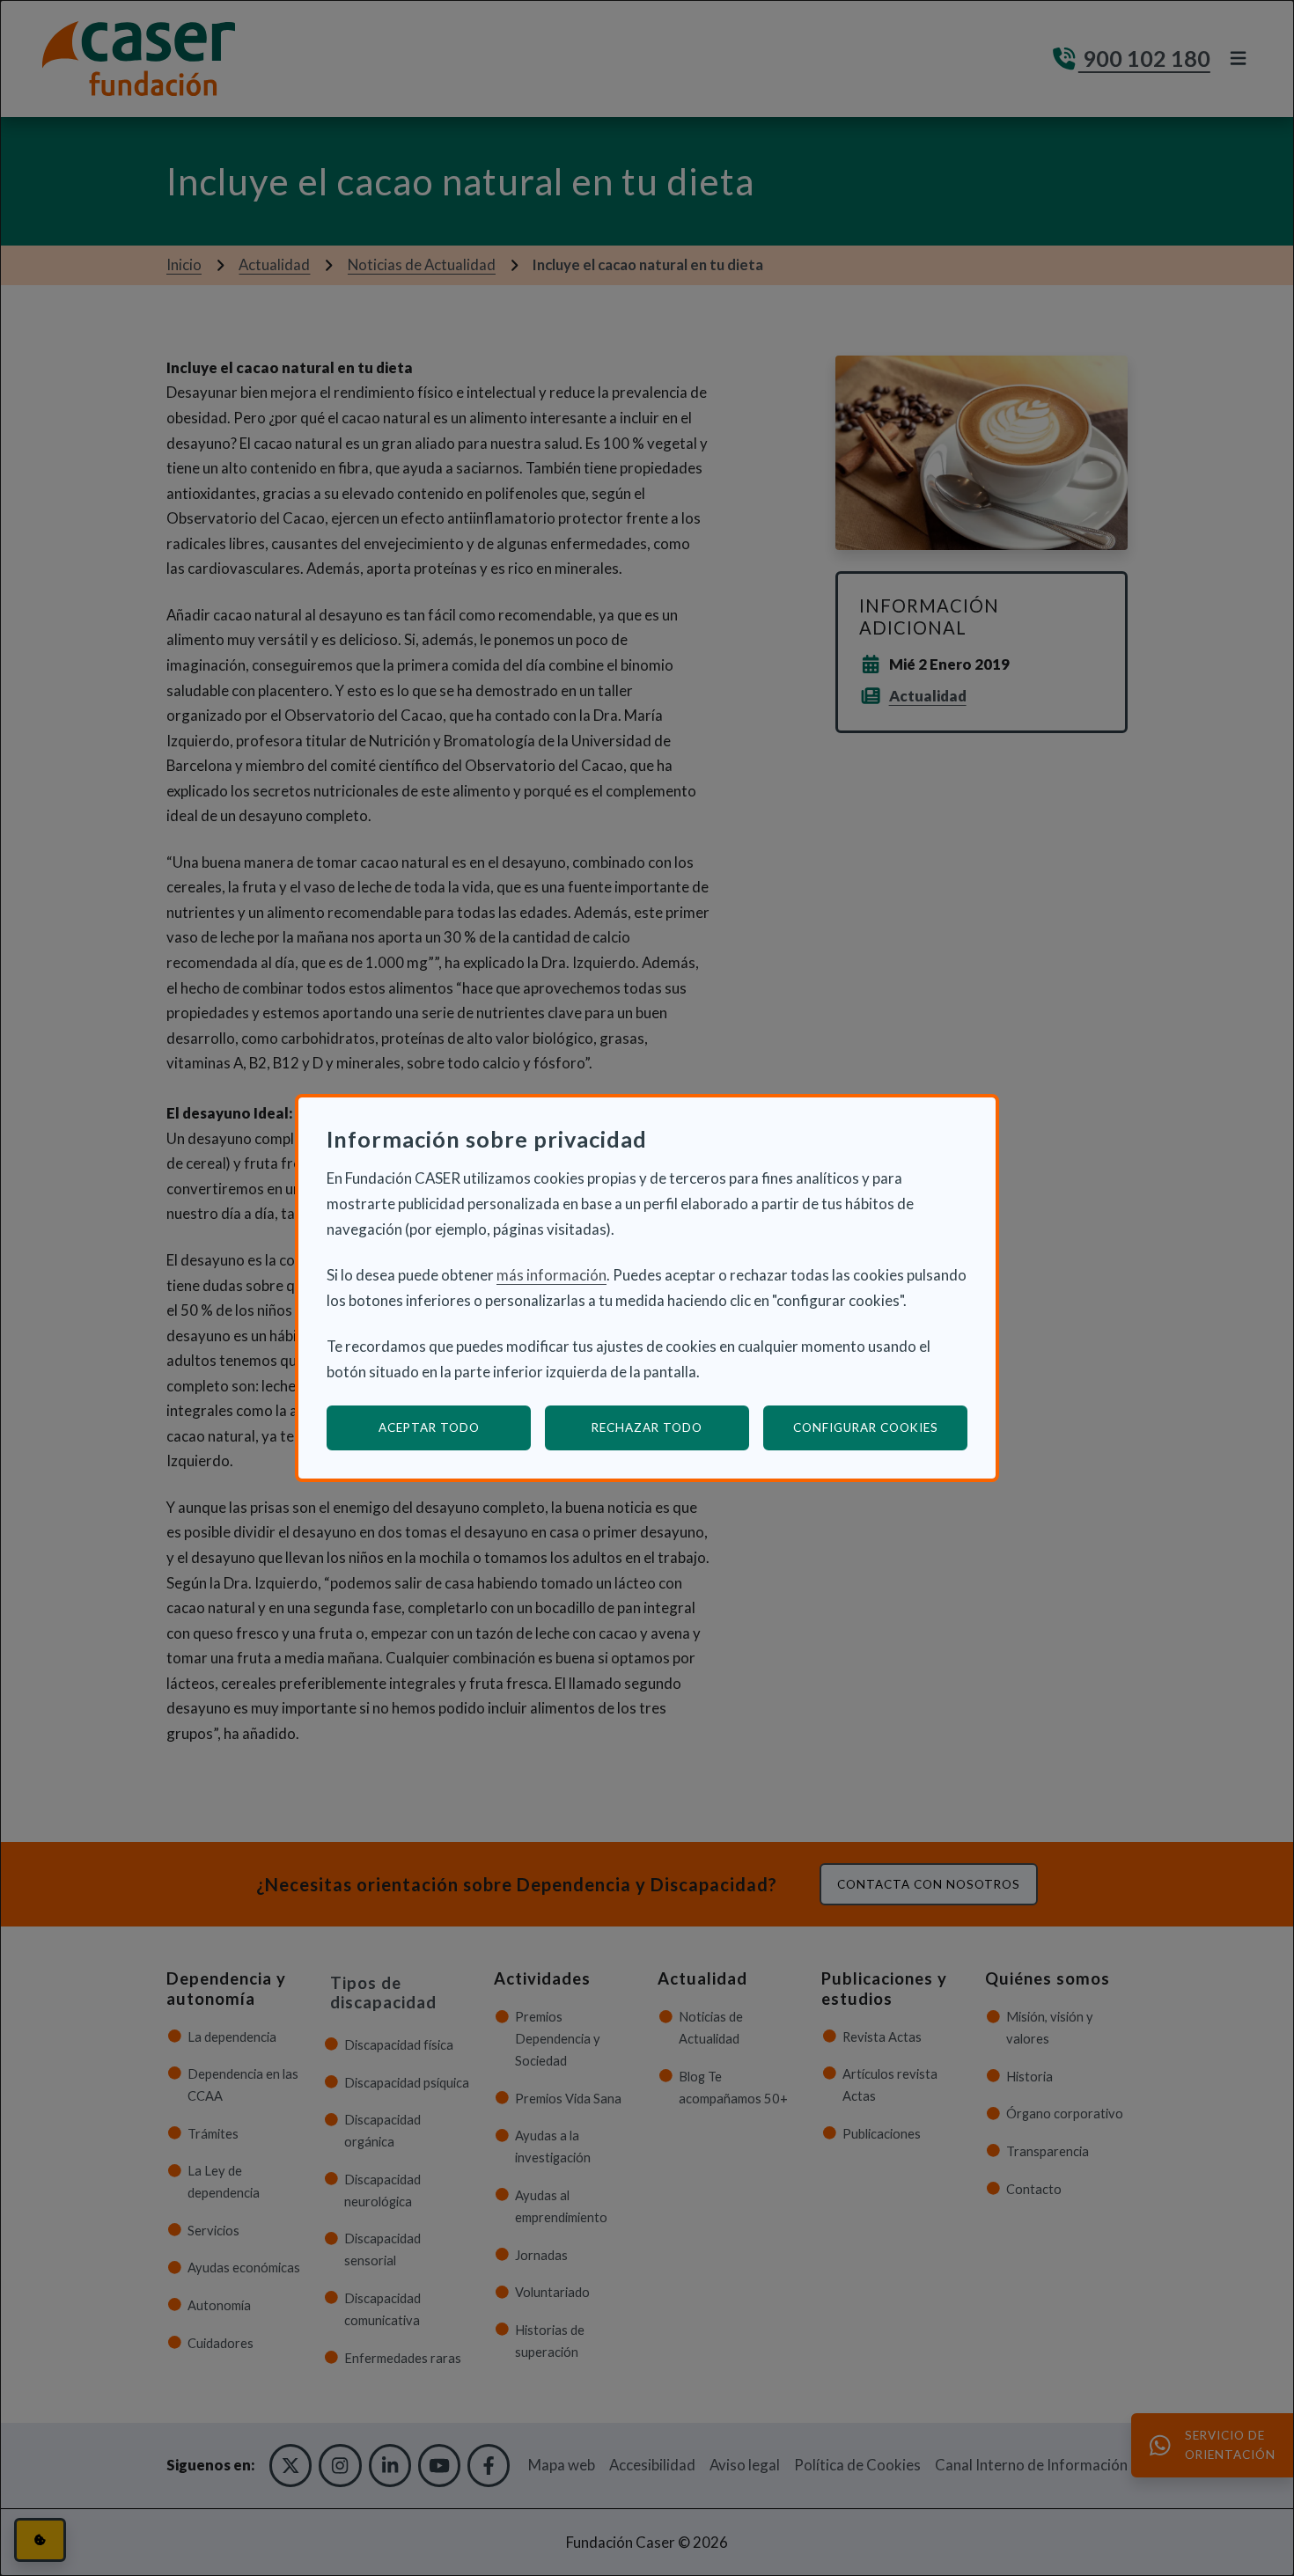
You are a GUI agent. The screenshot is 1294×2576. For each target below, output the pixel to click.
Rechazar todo (647, 1427)
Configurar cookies (880, 1427)
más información (551, 1275)
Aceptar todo (429, 1427)
